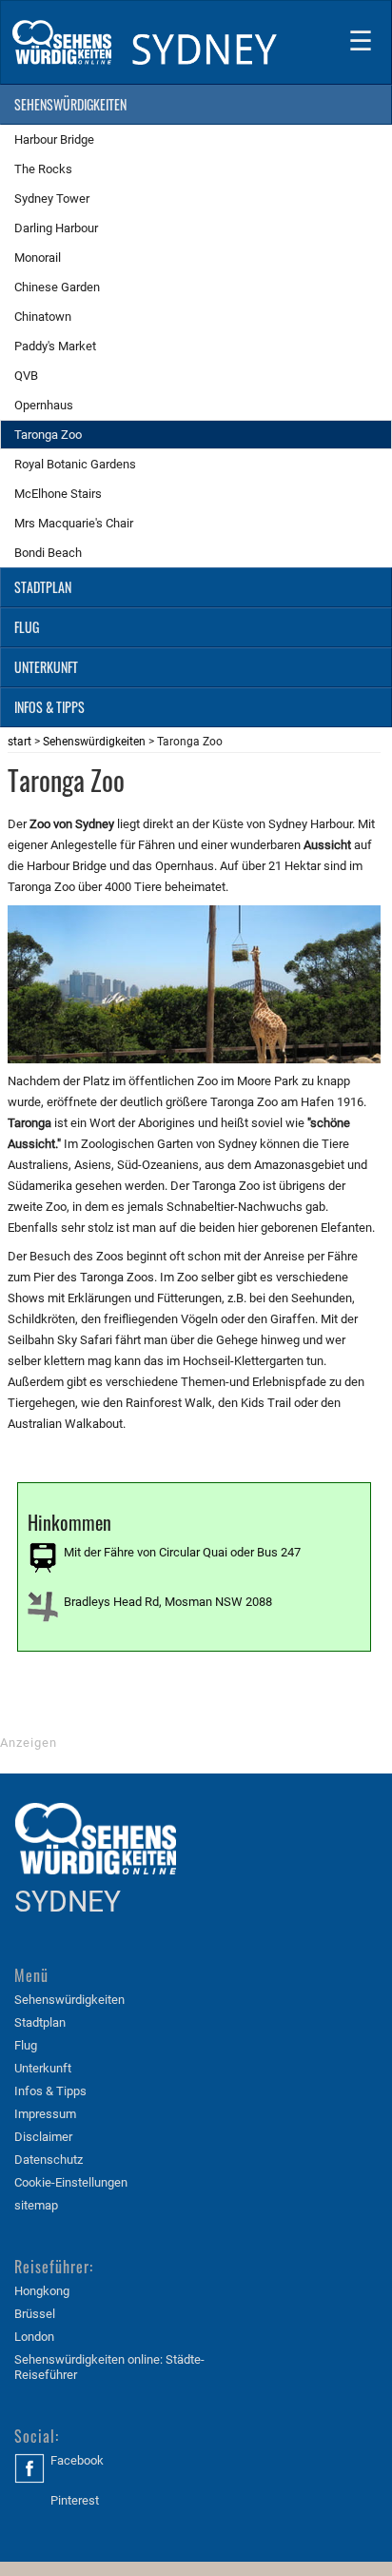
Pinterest (75, 2500)
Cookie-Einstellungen (71, 2182)
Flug (26, 2045)
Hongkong (42, 2291)
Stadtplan (40, 2022)
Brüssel (35, 2314)
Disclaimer (43, 2137)
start (20, 742)
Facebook (77, 2460)
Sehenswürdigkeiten (94, 742)
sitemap (36, 2205)
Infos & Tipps (50, 2091)
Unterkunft (43, 2068)
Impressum (45, 2114)
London (34, 2337)
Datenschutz (49, 2160)
